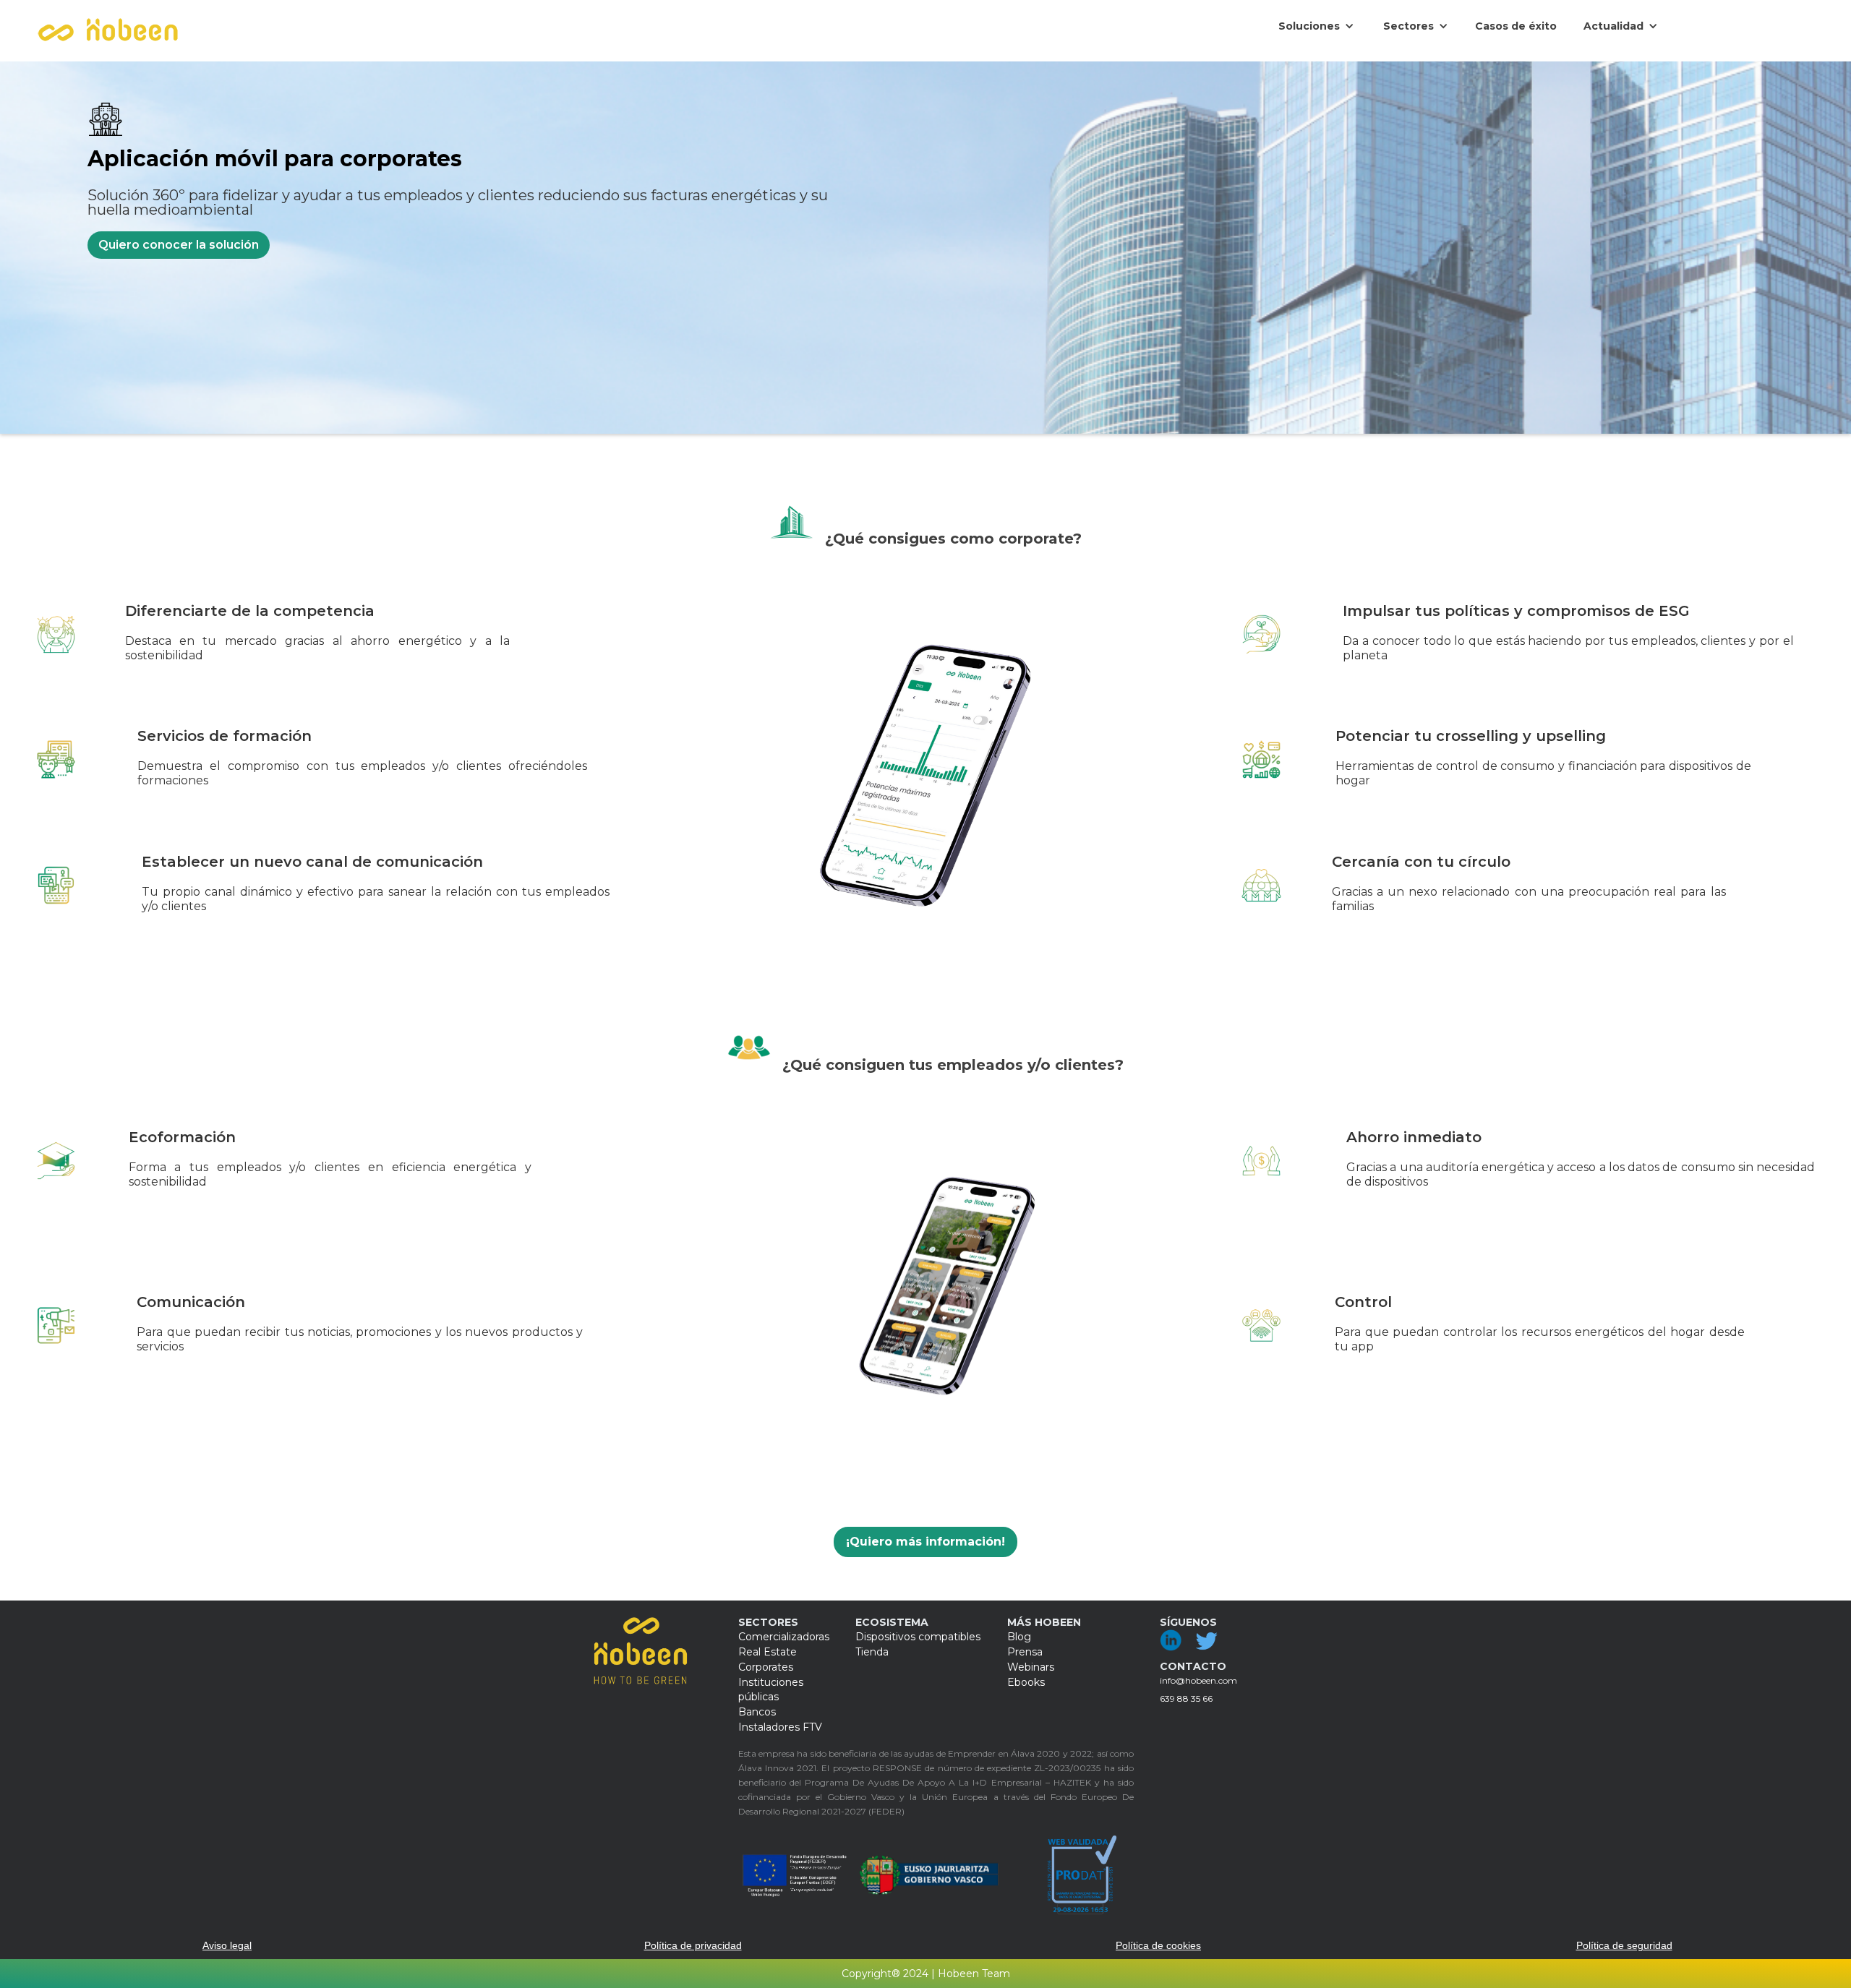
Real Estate (768, 1652)
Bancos (757, 1712)
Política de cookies (1158, 1945)
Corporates (766, 1667)
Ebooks (1026, 1682)
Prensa (1025, 1652)
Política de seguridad (1624, 1945)
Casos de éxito (1516, 26)
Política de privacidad (693, 1945)
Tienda (872, 1652)
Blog (1019, 1637)
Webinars (1031, 1667)
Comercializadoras (784, 1637)
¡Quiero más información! (925, 1542)
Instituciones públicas (771, 1689)
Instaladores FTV (780, 1727)
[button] (1316, 26)
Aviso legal (227, 1945)
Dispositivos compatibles (918, 1637)
